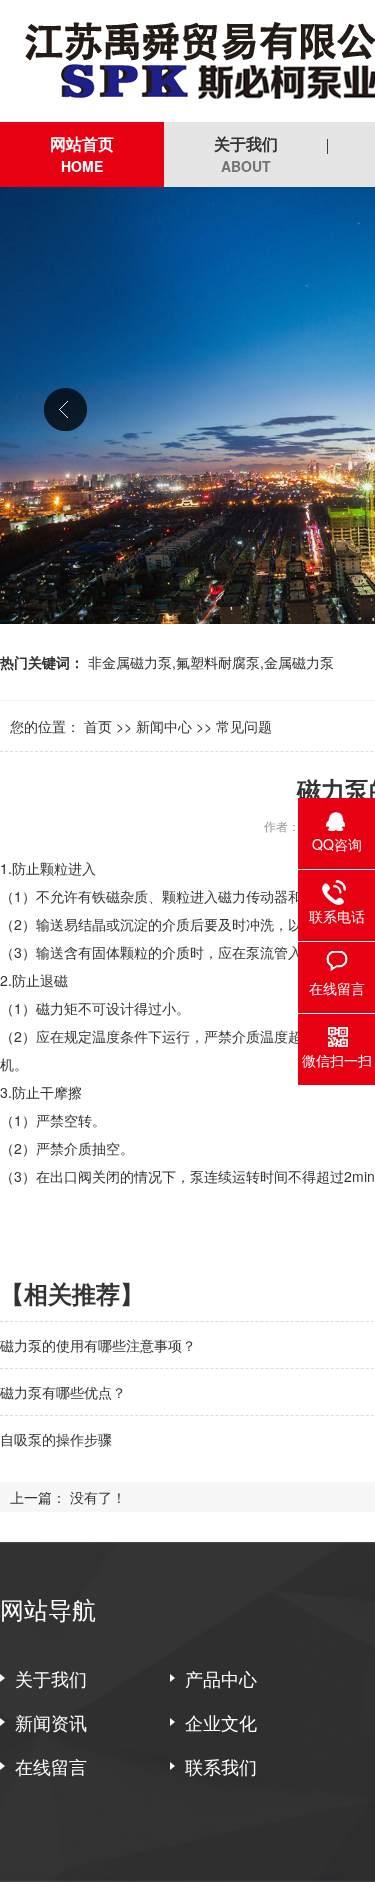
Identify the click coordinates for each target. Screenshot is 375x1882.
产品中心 (221, 1678)
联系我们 (221, 1766)
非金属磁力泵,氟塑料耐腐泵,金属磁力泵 (211, 662)
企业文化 (221, 1722)
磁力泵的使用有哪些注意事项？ (98, 1345)
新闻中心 (164, 726)
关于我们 (246, 154)
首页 (98, 726)
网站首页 (82, 154)
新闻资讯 (51, 1722)
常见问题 (244, 726)
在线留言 (51, 1766)
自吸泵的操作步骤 (56, 1439)
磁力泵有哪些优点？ (63, 1392)
